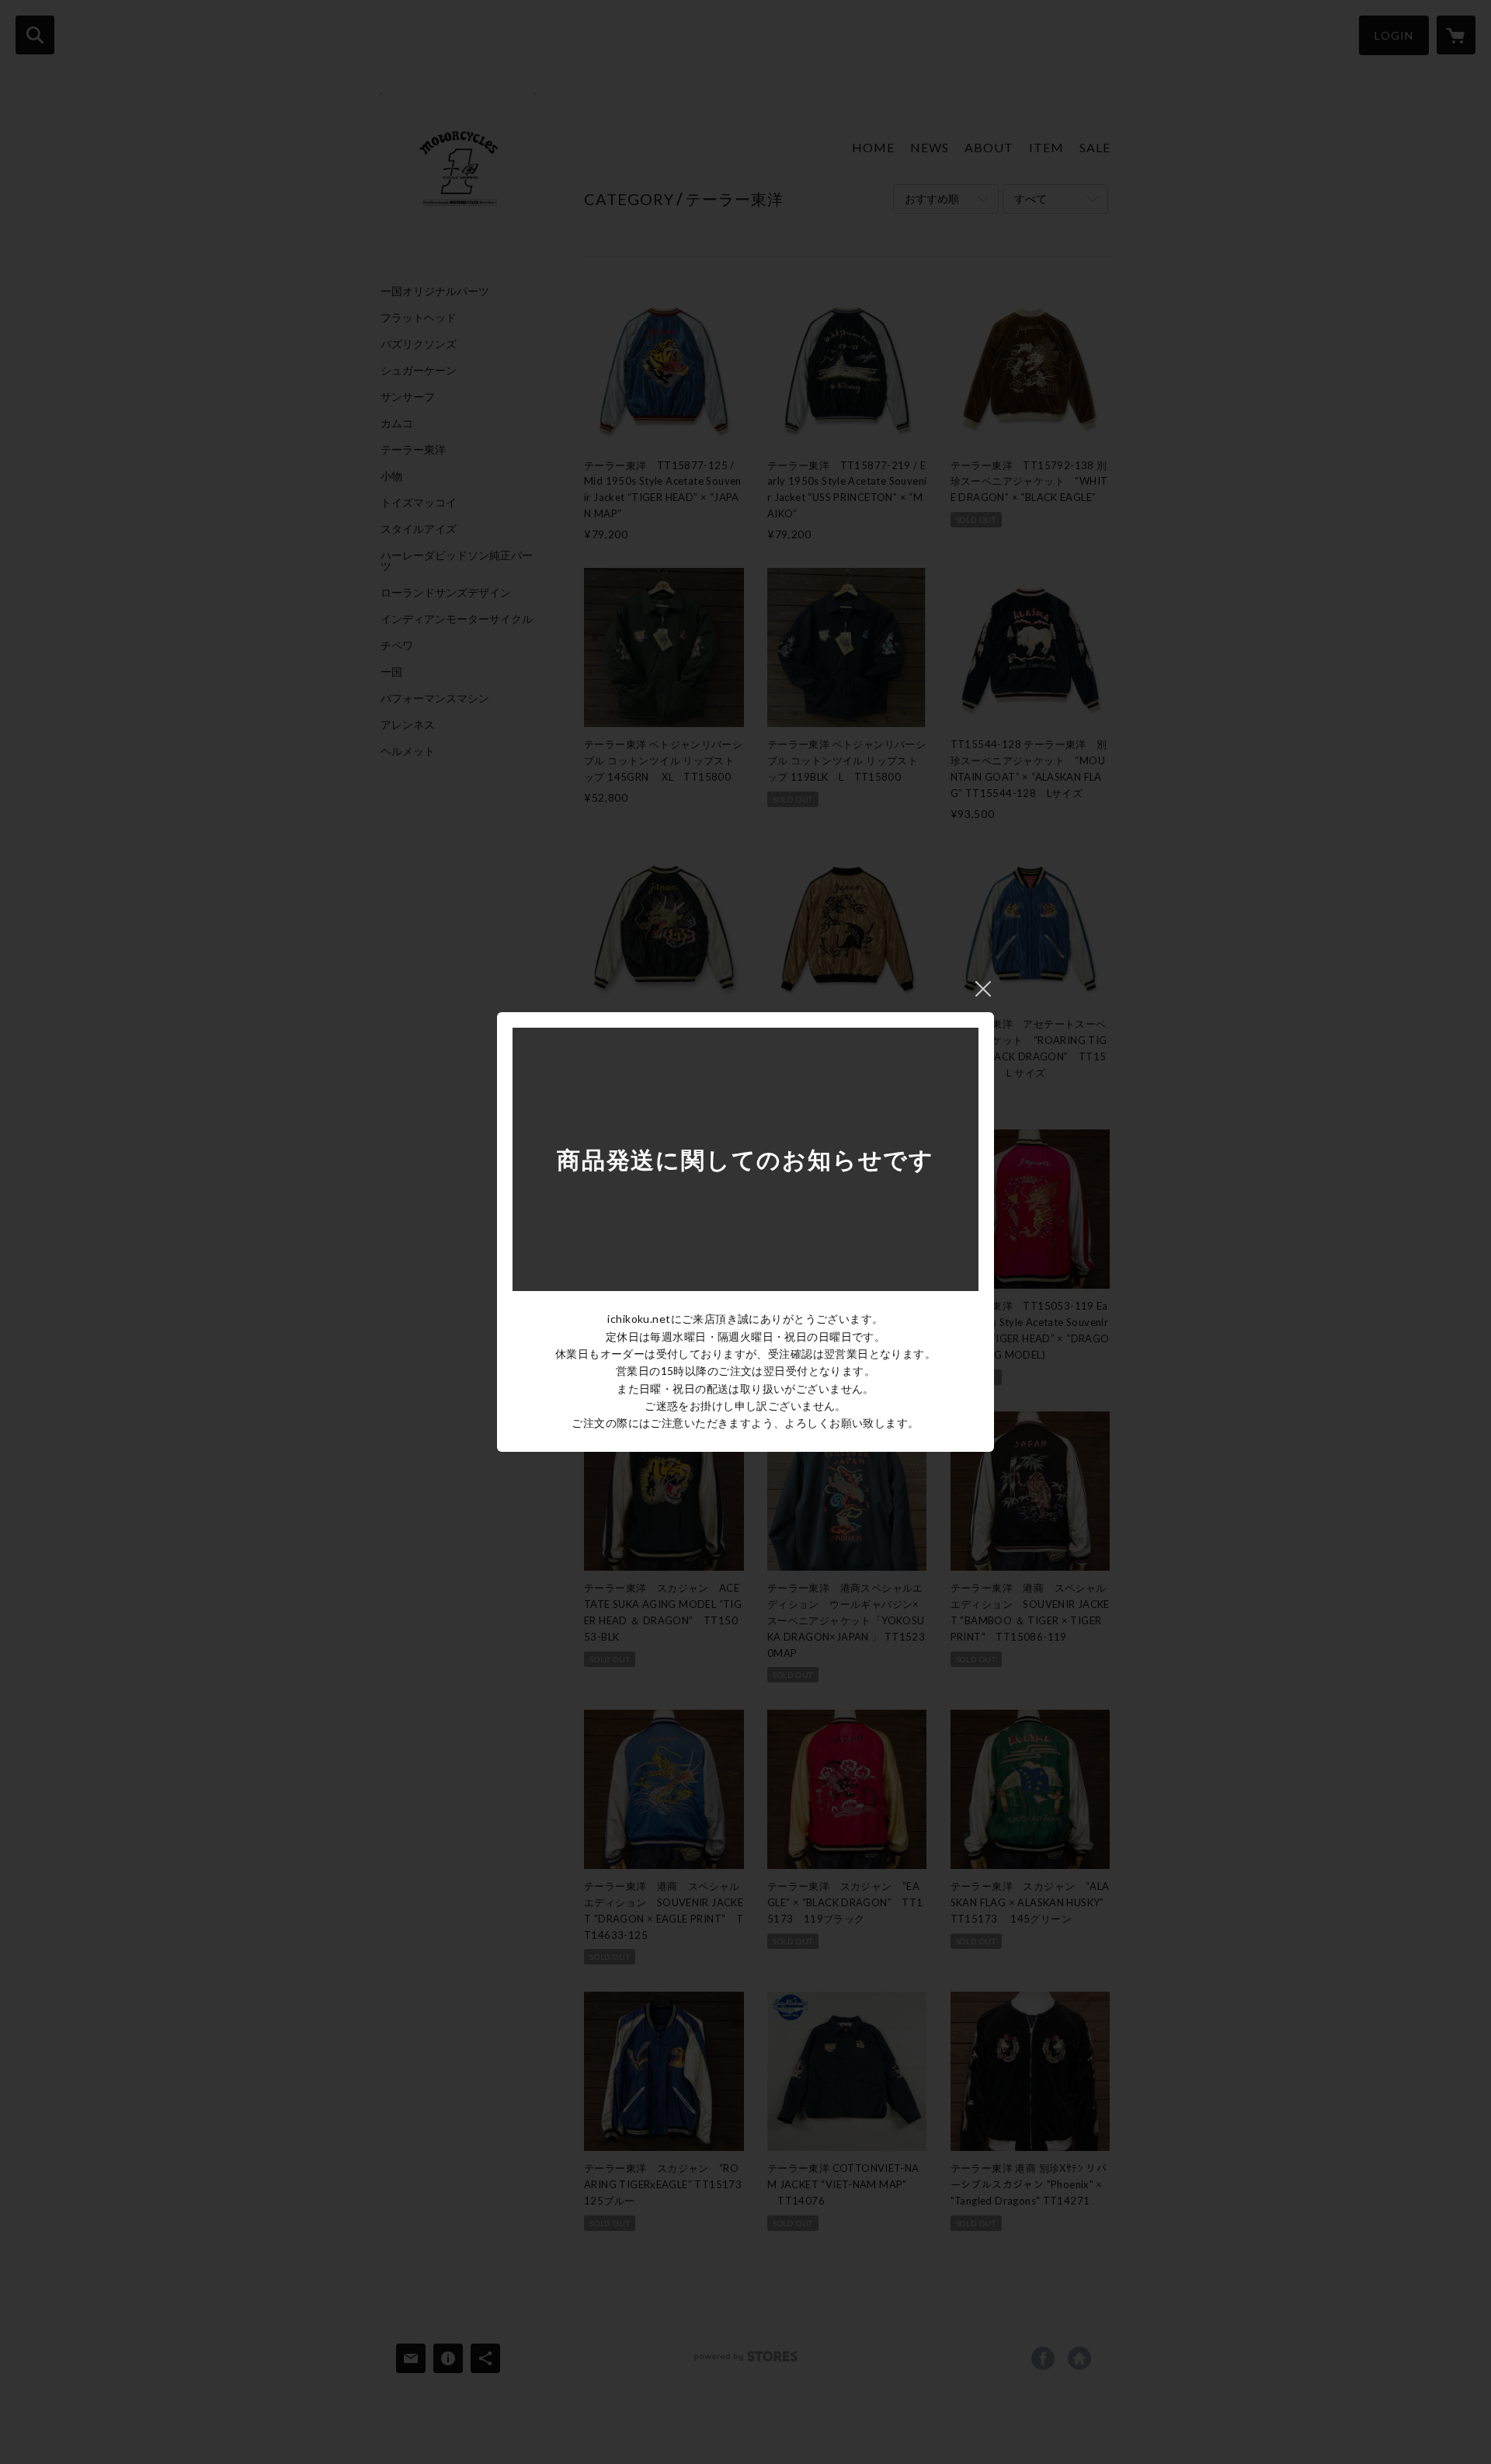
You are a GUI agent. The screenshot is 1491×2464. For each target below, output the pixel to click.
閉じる (983, 989)
